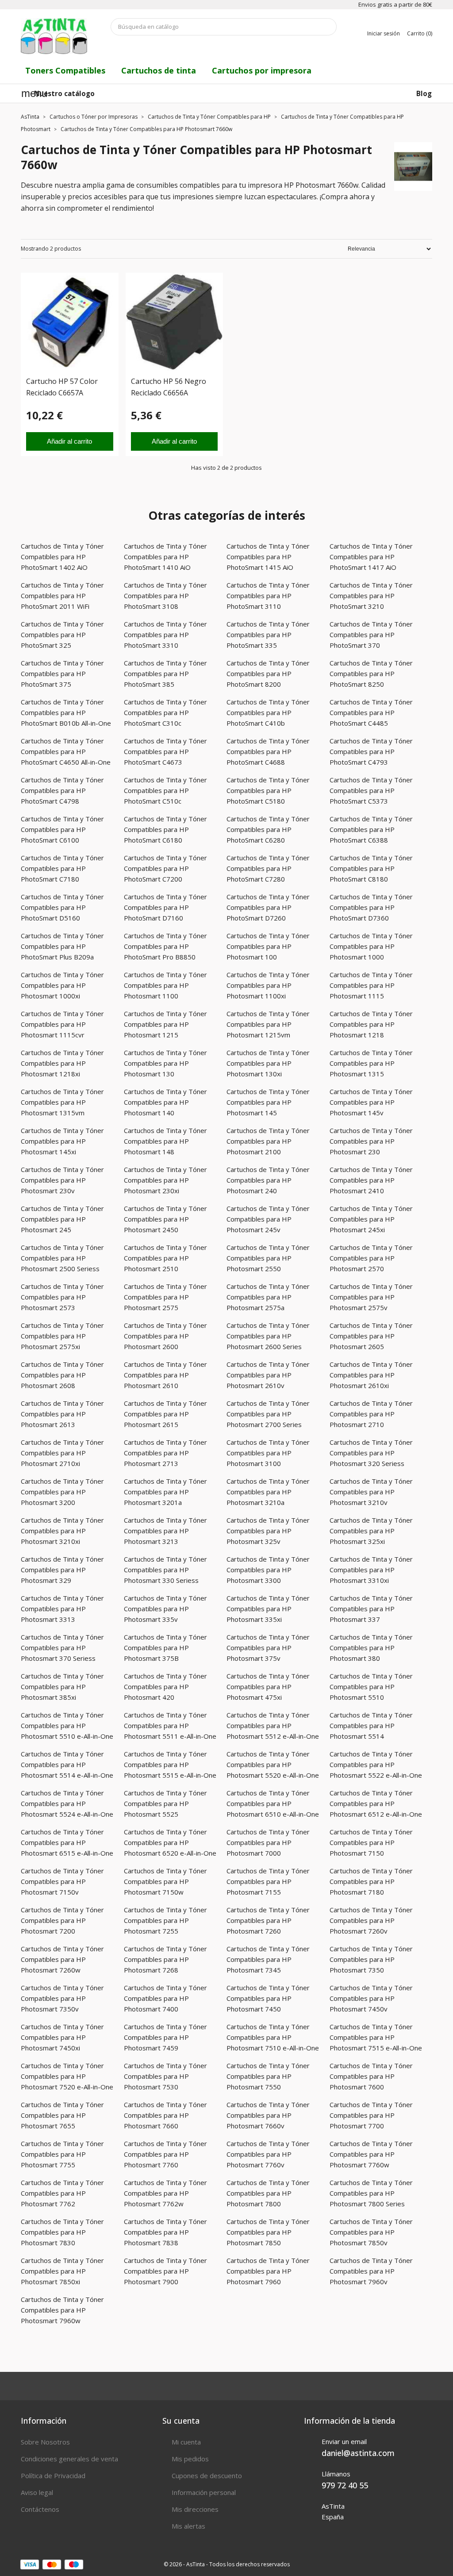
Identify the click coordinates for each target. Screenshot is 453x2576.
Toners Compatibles (65, 70)
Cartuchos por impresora (262, 70)
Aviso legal (37, 2492)
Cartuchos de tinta (159, 70)
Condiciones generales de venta (69, 2459)
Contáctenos (40, 2509)
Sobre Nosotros (45, 2442)
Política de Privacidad (53, 2475)
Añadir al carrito (69, 441)
